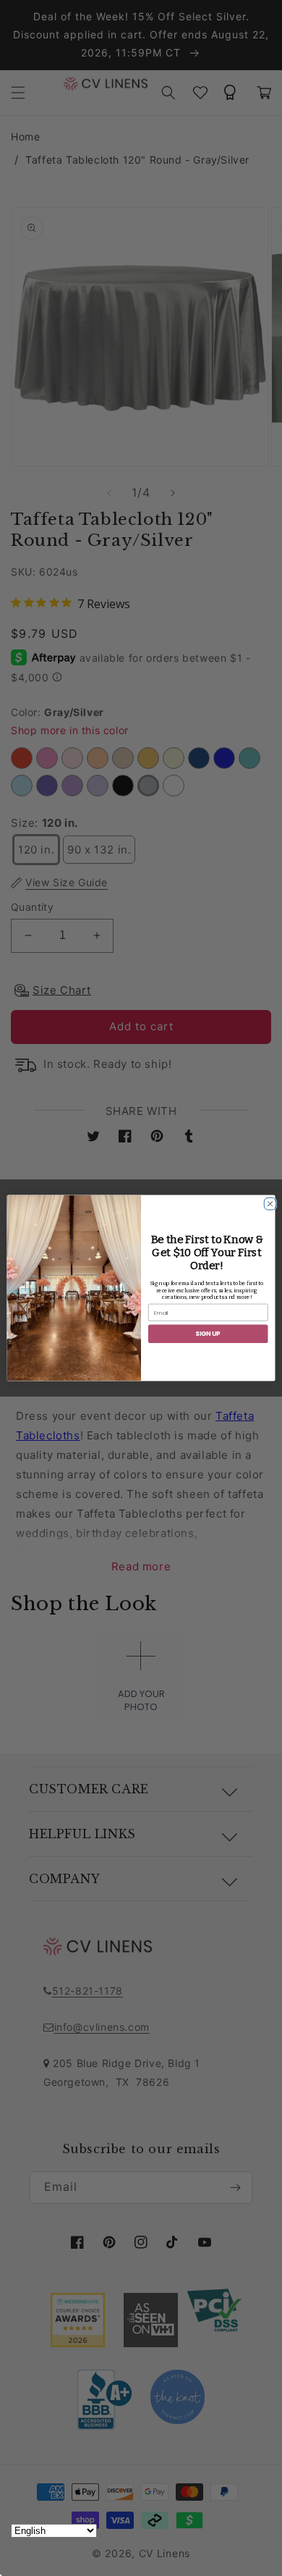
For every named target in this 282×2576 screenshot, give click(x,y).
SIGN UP (208, 1334)
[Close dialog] (268, 1201)
